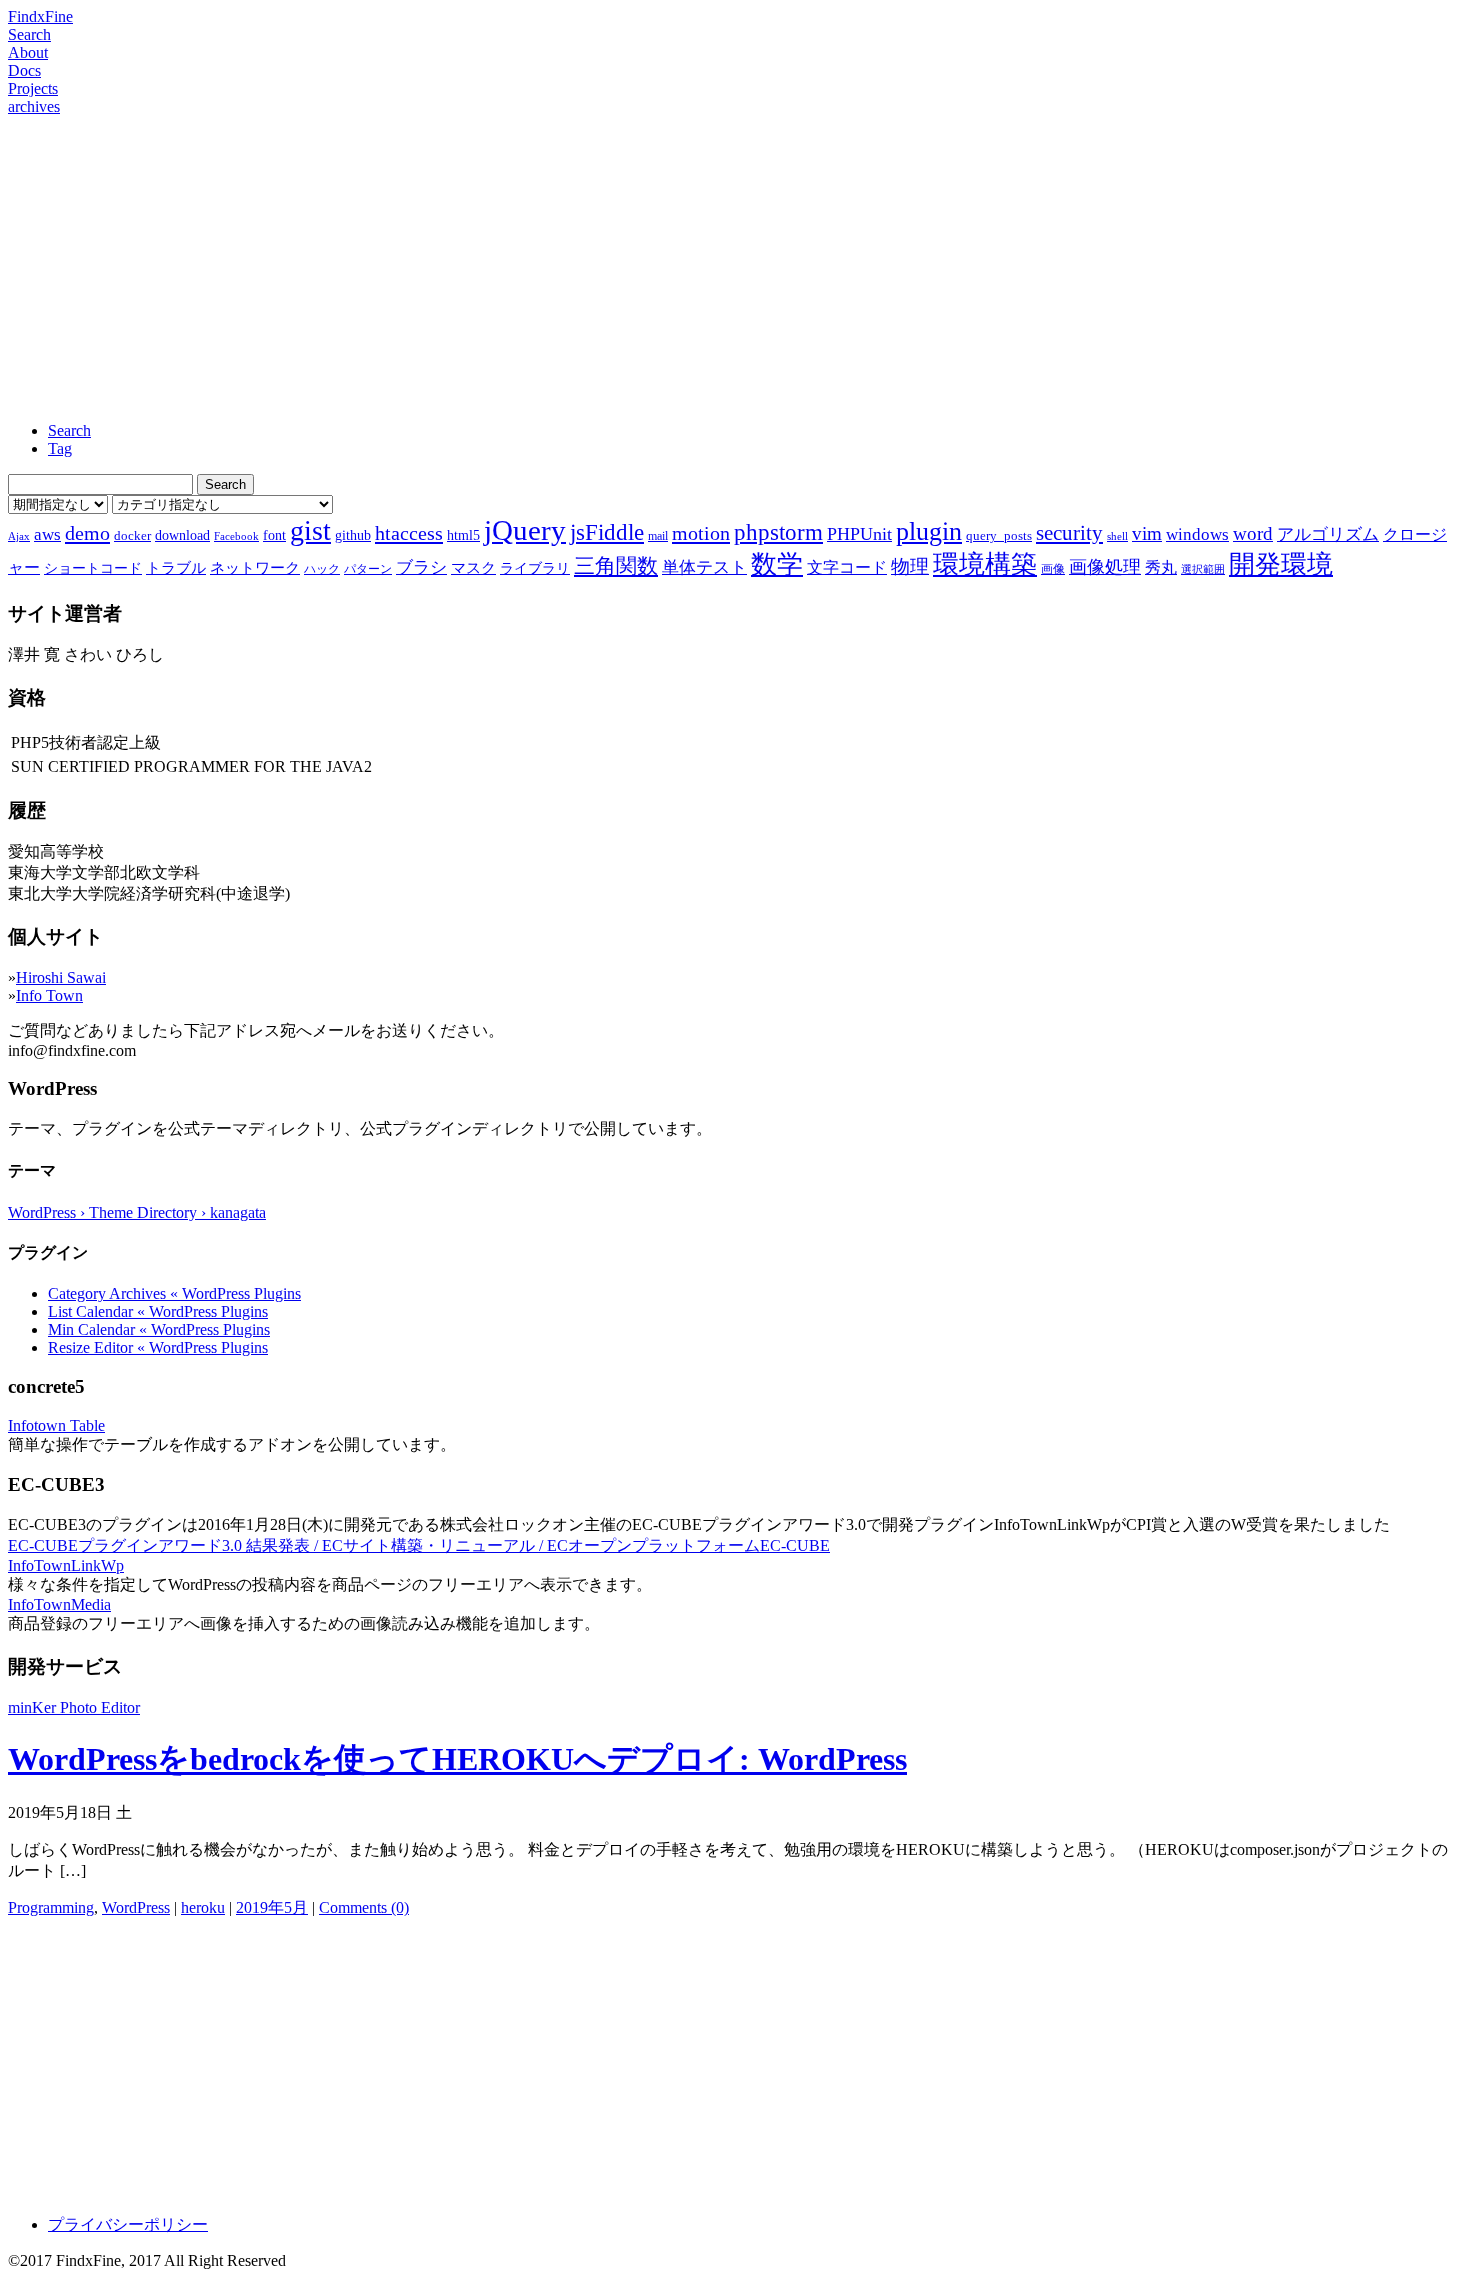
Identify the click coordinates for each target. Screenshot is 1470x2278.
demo (87, 533)
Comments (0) (364, 1907)
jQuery (525, 530)
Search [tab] (69, 430)
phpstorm (778, 532)
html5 (463, 535)
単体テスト (704, 567)
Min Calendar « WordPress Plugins (159, 1329)
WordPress (136, 1907)
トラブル (176, 568)
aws (47, 534)
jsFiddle (607, 532)
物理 (910, 566)
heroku (203, 1907)
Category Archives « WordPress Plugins (174, 1293)
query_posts (999, 535)
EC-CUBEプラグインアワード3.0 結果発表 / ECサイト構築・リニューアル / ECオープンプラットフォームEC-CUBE (419, 1545)
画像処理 (1105, 567)
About (28, 52)
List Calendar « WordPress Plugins (158, 1311)
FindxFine (40, 16)
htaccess (409, 533)
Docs (24, 70)
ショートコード (93, 568)
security (1069, 532)
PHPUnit (859, 534)
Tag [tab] (60, 448)
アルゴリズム (1328, 534)
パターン (368, 569)
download (182, 535)
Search (29, 34)
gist (310, 530)
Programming (51, 1907)
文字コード (847, 567)
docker (132, 535)
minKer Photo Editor (74, 1707)
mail (658, 536)
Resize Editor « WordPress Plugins (158, 1347)
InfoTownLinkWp (66, 1565)
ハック (322, 569)
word (1253, 533)
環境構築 (985, 564)
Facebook (236, 536)
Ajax (19, 536)
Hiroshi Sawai (61, 977)
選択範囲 (1203, 569)
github (353, 535)
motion (701, 533)
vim (1147, 533)
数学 (777, 564)
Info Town (49, 995)
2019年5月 (272, 1907)
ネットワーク (255, 568)
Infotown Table (56, 1425)
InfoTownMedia (59, 1604)
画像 (1053, 569)
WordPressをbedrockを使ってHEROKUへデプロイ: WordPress (457, 1759)
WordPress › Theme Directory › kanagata (137, 1212)
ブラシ (421, 567)
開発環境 (1281, 564)
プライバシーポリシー (128, 2224)
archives (34, 106)
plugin (929, 531)
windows (1197, 534)
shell (1117, 536)
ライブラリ (535, 568)
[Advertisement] (735, 266)
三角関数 (616, 565)
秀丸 (1161, 567)
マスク (473, 568)
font (274, 535)
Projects (33, 88)
